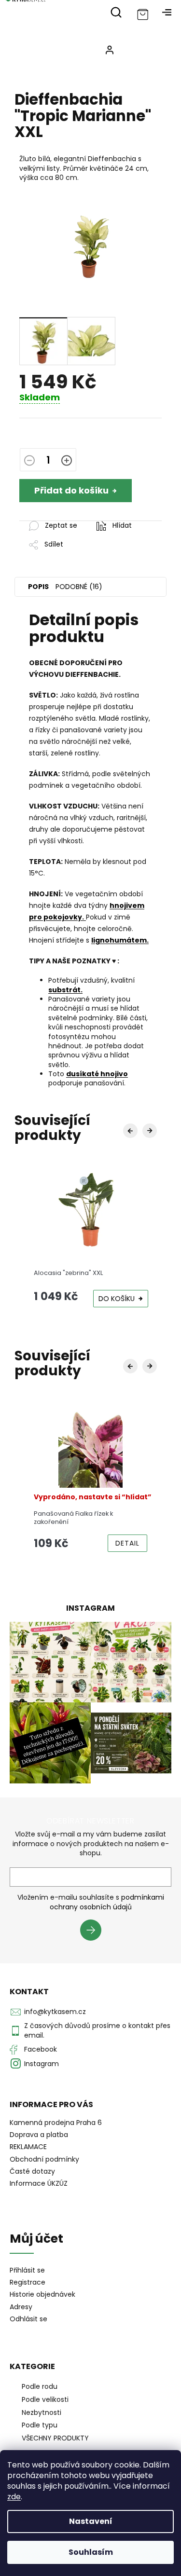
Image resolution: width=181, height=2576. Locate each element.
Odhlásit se (28, 2319)
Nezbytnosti (42, 2412)
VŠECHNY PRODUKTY (55, 2438)
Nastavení (91, 2521)
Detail (127, 1543)
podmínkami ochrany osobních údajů (107, 1902)
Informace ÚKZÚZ (39, 2183)
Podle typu (40, 2425)
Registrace (28, 2282)
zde (14, 2497)
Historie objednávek (42, 2295)
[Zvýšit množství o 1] (67, 461)
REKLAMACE (28, 2147)
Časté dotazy (32, 2171)
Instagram (42, 2064)
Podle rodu (40, 2386)
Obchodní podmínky (44, 2159)
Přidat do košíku (71, 490)
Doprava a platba (39, 2135)
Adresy (21, 2307)
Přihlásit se (94, 1932)
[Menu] (167, 12)
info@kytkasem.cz (55, 2012)
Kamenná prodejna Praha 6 (56, 2123)
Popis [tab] (38, 587)
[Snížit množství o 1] (29, 461)
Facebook (41, 2049)
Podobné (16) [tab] (79, 587)
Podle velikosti (45, 2399)
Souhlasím (91, 2552)
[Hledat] (116, 12)
